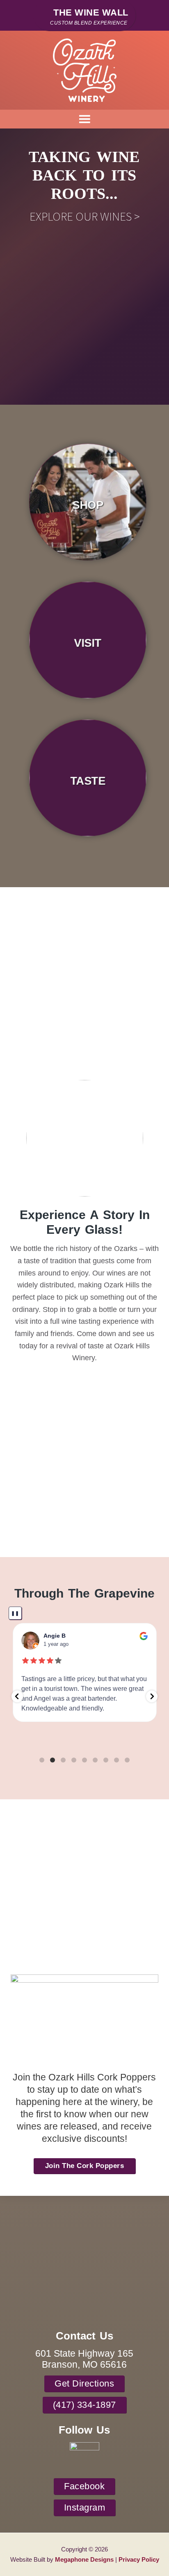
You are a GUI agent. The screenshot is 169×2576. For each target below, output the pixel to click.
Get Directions (84, 2383)
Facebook (84, 2486)
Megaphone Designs (84, 2559)
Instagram (85, 2508)
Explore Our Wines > (84, 216)
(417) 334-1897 (84, 2405)
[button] (17, 1696)
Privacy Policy (139, 2559)
